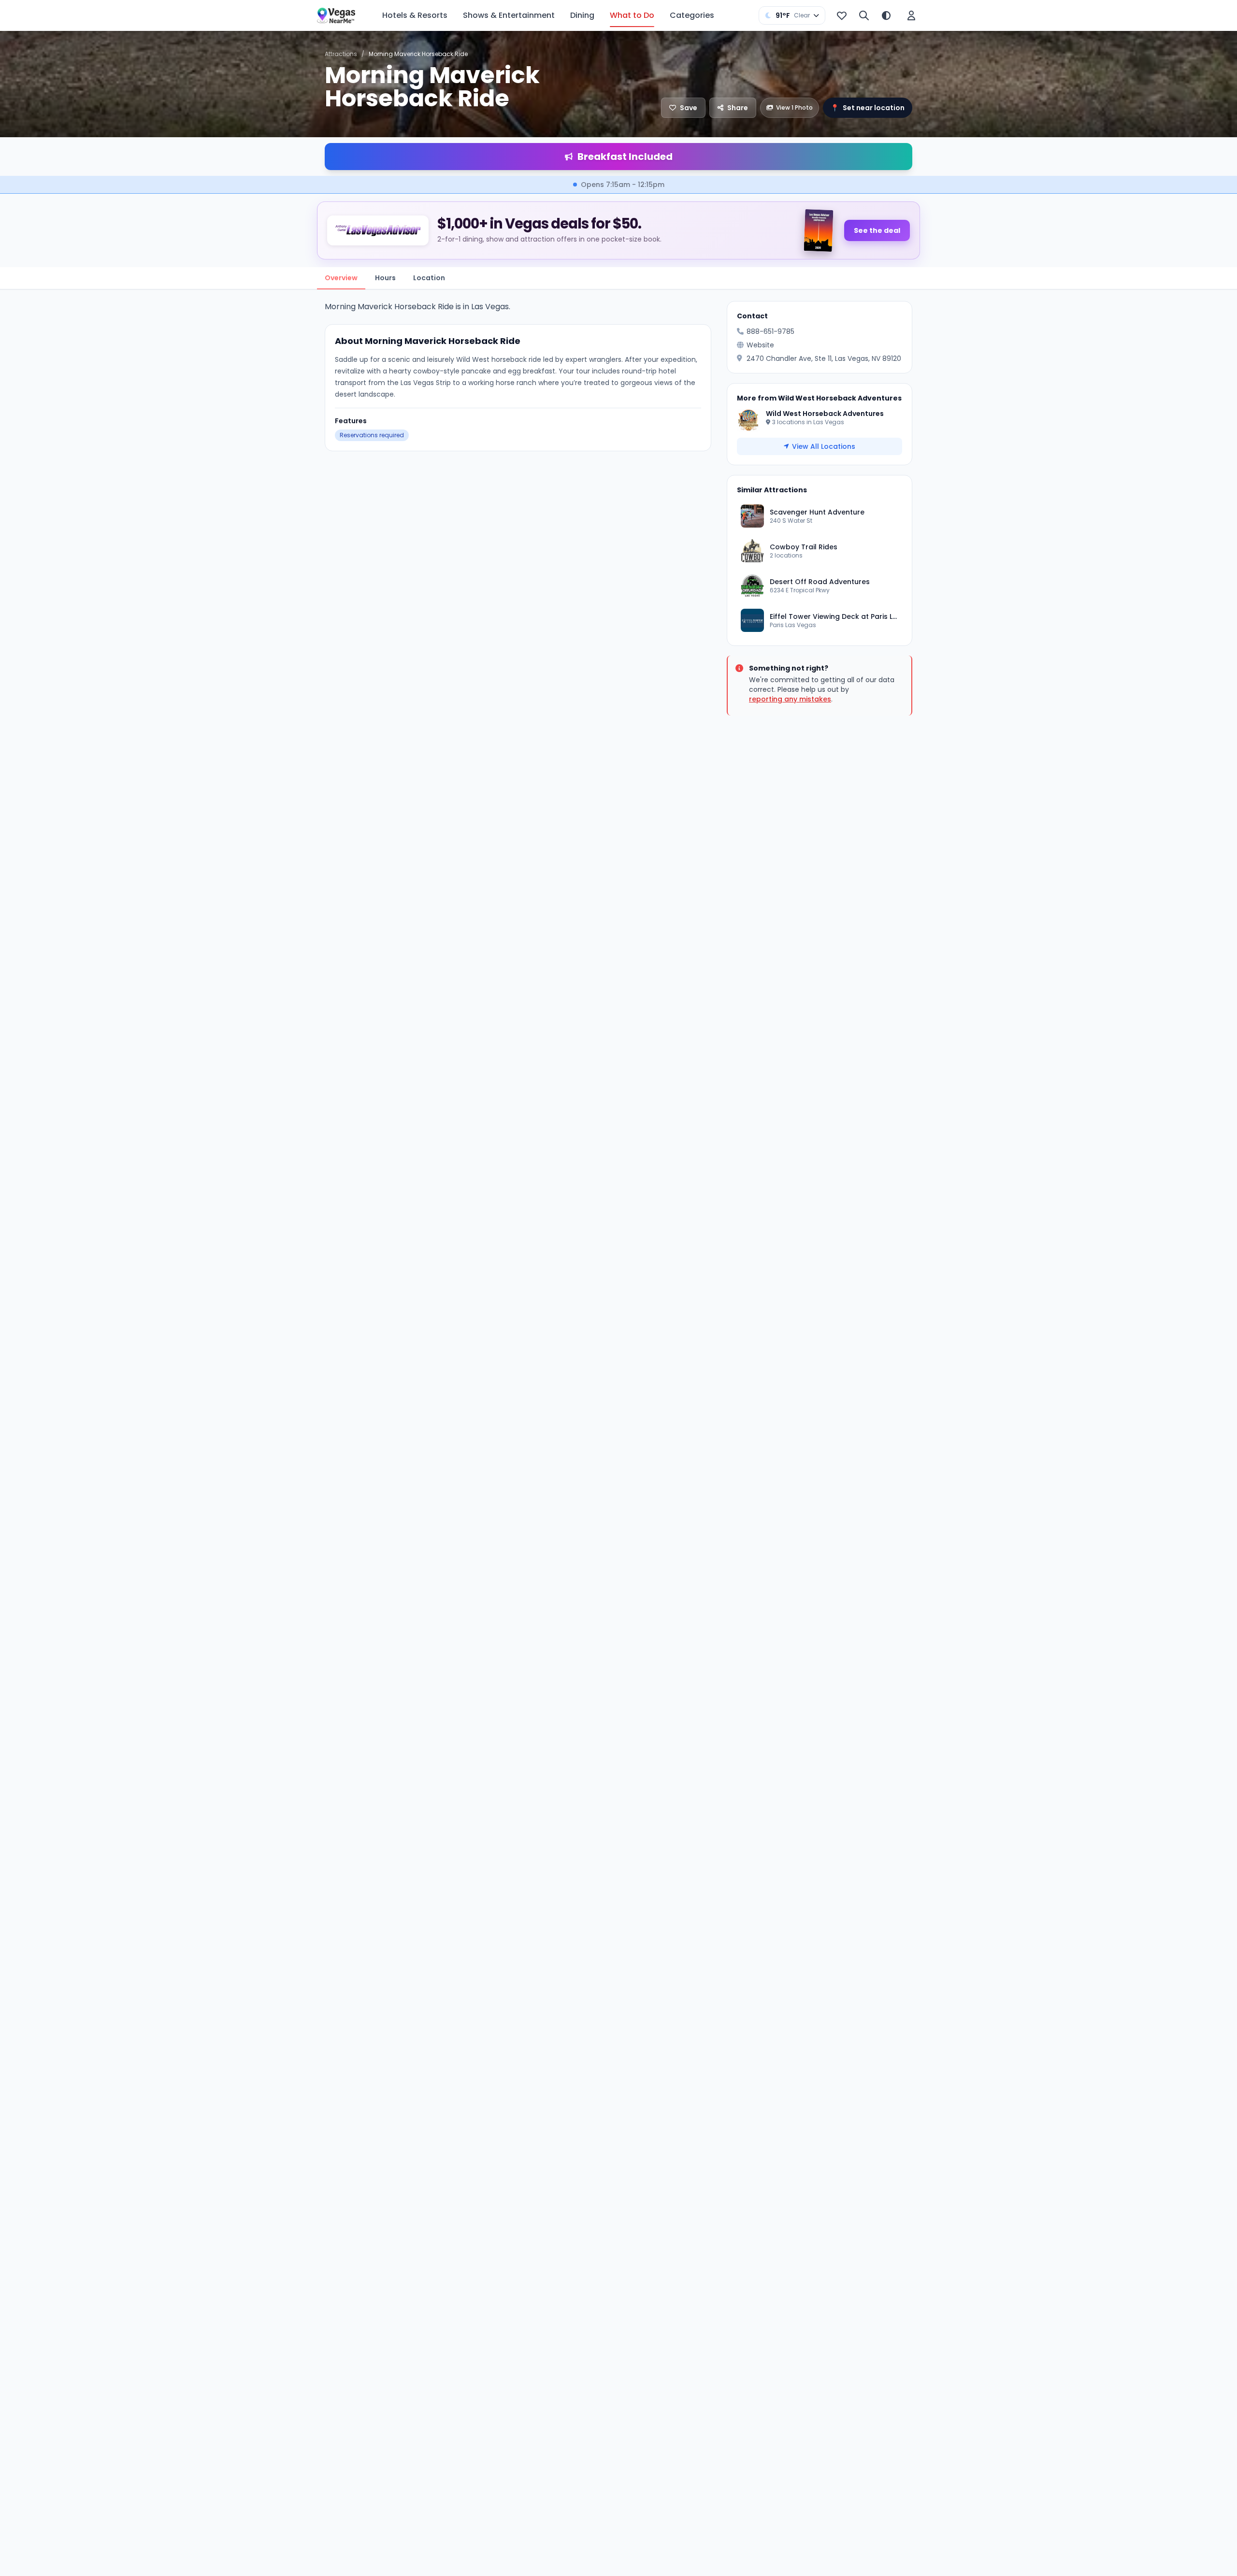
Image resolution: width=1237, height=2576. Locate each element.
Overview (341, 278)
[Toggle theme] (886, 15)
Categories (692, 15)
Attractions (341, 54)
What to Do (632, 15)
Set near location (868, 108)
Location (429, 278)
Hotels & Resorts (415, 15)
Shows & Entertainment (509, 15)
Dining (582, 15)
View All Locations (824, 446)
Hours (385, 278)
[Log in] (911, 15)
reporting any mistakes (790, 699)
